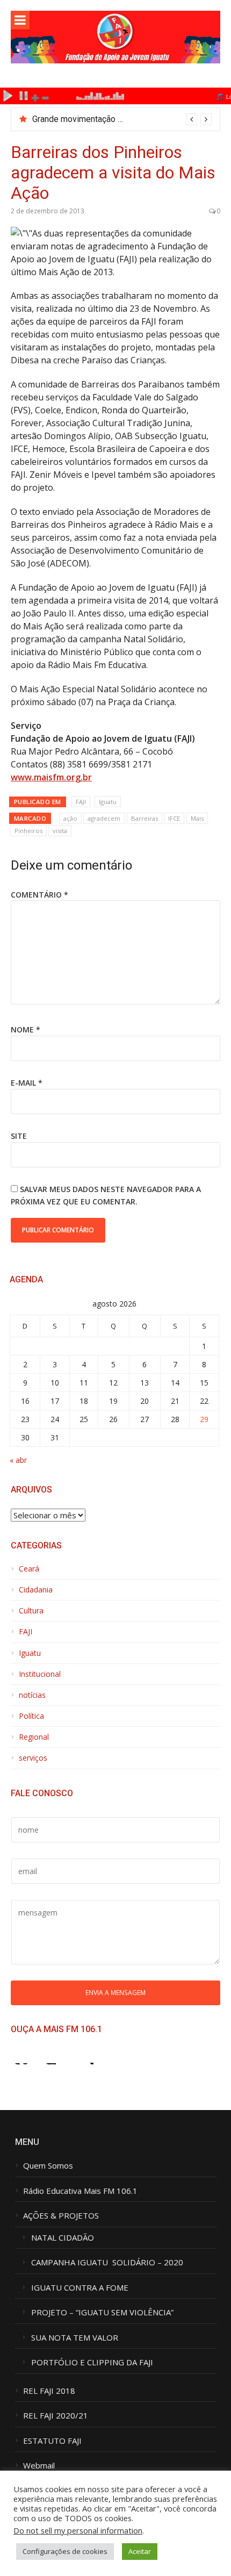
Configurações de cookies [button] (65, 2551)
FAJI (81, 802)
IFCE (174, 818)
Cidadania (36, 1590)
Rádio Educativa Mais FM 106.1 (80, 2191)
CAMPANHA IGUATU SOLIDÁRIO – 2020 (107, 2262)
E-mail (27, 1083)
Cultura (31, 1611)
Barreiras (145, 818)
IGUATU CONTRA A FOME (80, 2288)
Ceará (29, 1569)
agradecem (104, 818)
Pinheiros (28, 831)
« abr (18, 1460)
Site (19, 1136)
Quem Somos (48, 2166)
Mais (197, 818)
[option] (122, 119)
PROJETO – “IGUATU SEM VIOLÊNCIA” (102, 2312)
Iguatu (108, 802)
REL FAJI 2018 (49, 2391)
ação (70, 818)
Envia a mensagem (115, 1992)
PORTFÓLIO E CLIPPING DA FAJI (92, 2362)
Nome (26, 1029)
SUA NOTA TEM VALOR (75, 2338)
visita (60, 831)
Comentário (39, 895)
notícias (32, 1695)
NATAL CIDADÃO (63, 2238)
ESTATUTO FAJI (52, 2441)
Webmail (39, 2466)
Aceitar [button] (140, 2551)
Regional (34, 1737)
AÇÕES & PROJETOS (61, 2216)
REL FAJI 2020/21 (56, 2416)
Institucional (40, 1674)
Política (31, 1716)
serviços (33, 1758)
